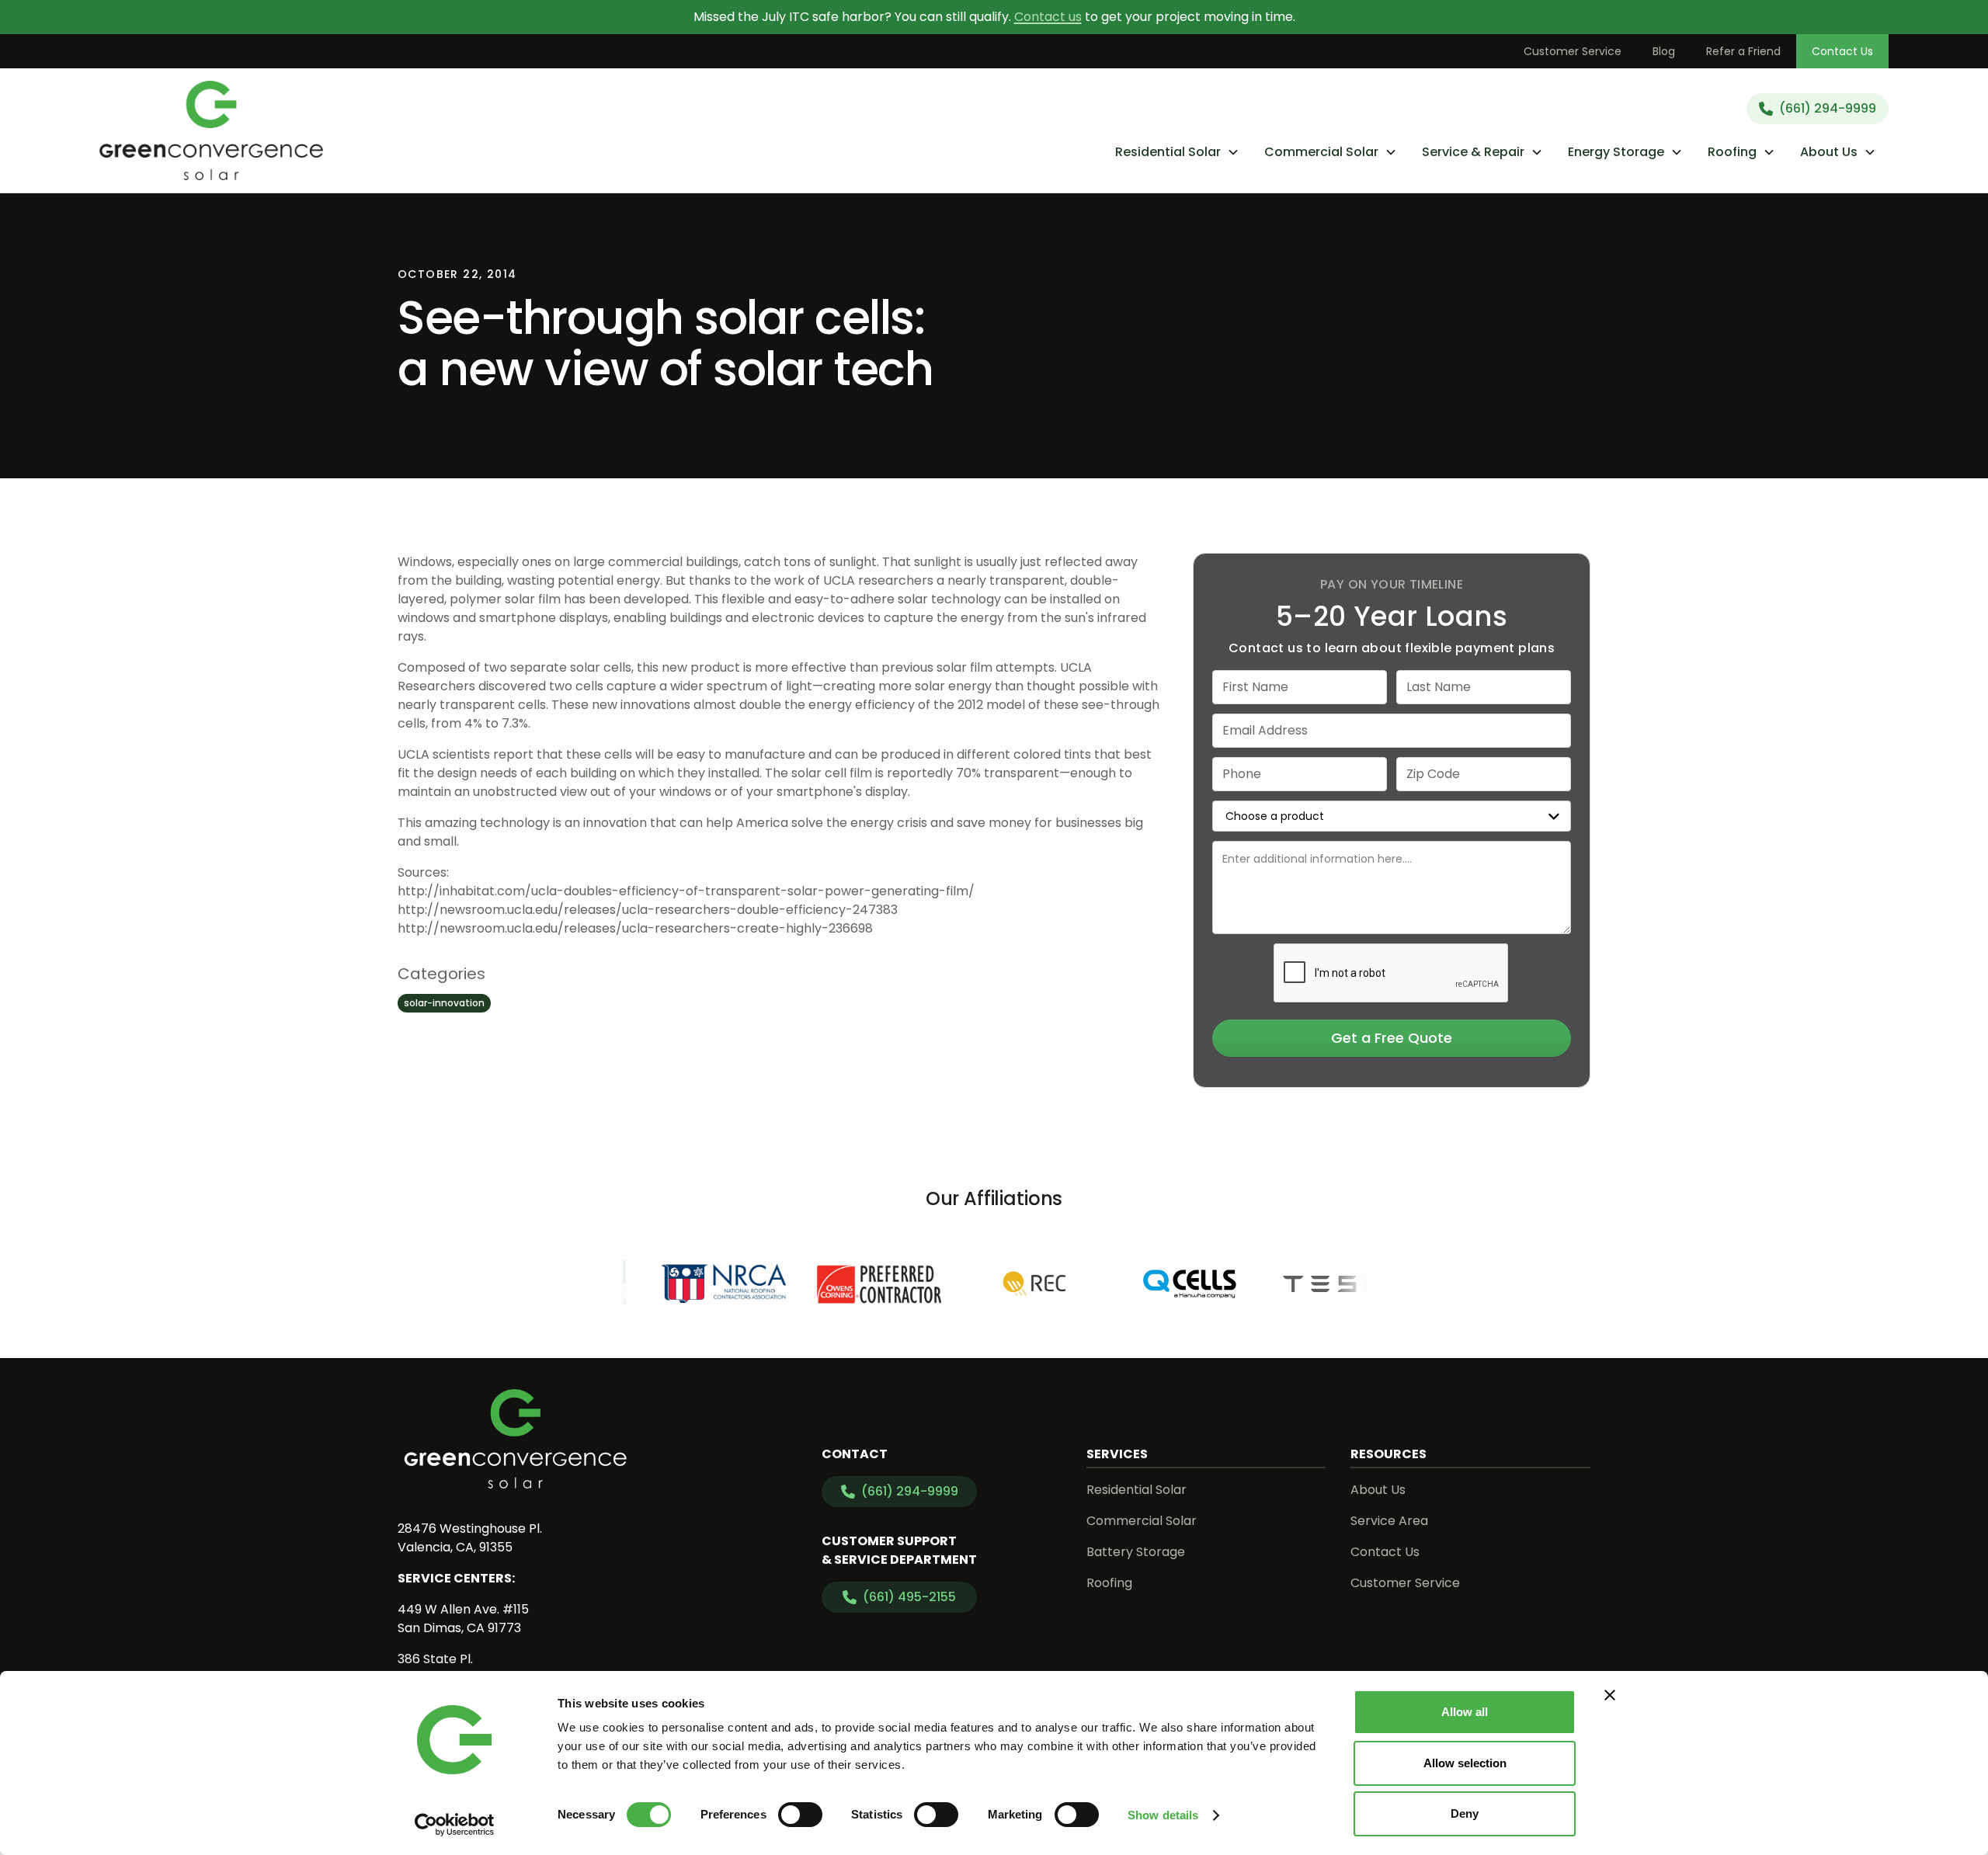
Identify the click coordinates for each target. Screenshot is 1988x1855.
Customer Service (1573, 51)
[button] (1177, 152)
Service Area (1389, 1521)
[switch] (800, 1815)
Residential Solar (1136, 1490)
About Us (1378, 1490)
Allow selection (1465, 1763)
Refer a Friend (1743, 51)
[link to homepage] (212, 130)
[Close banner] (1610, 1695)
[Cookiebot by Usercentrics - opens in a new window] (455, 1825)
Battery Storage (1136, 1552)
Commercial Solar (1142, 1521)
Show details (1163, 1815)
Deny (1465, 1813)
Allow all (1465, 1712)
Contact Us (1842, 51)
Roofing (1109, 1583)
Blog (1664, 51)
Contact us (1048, 17)
